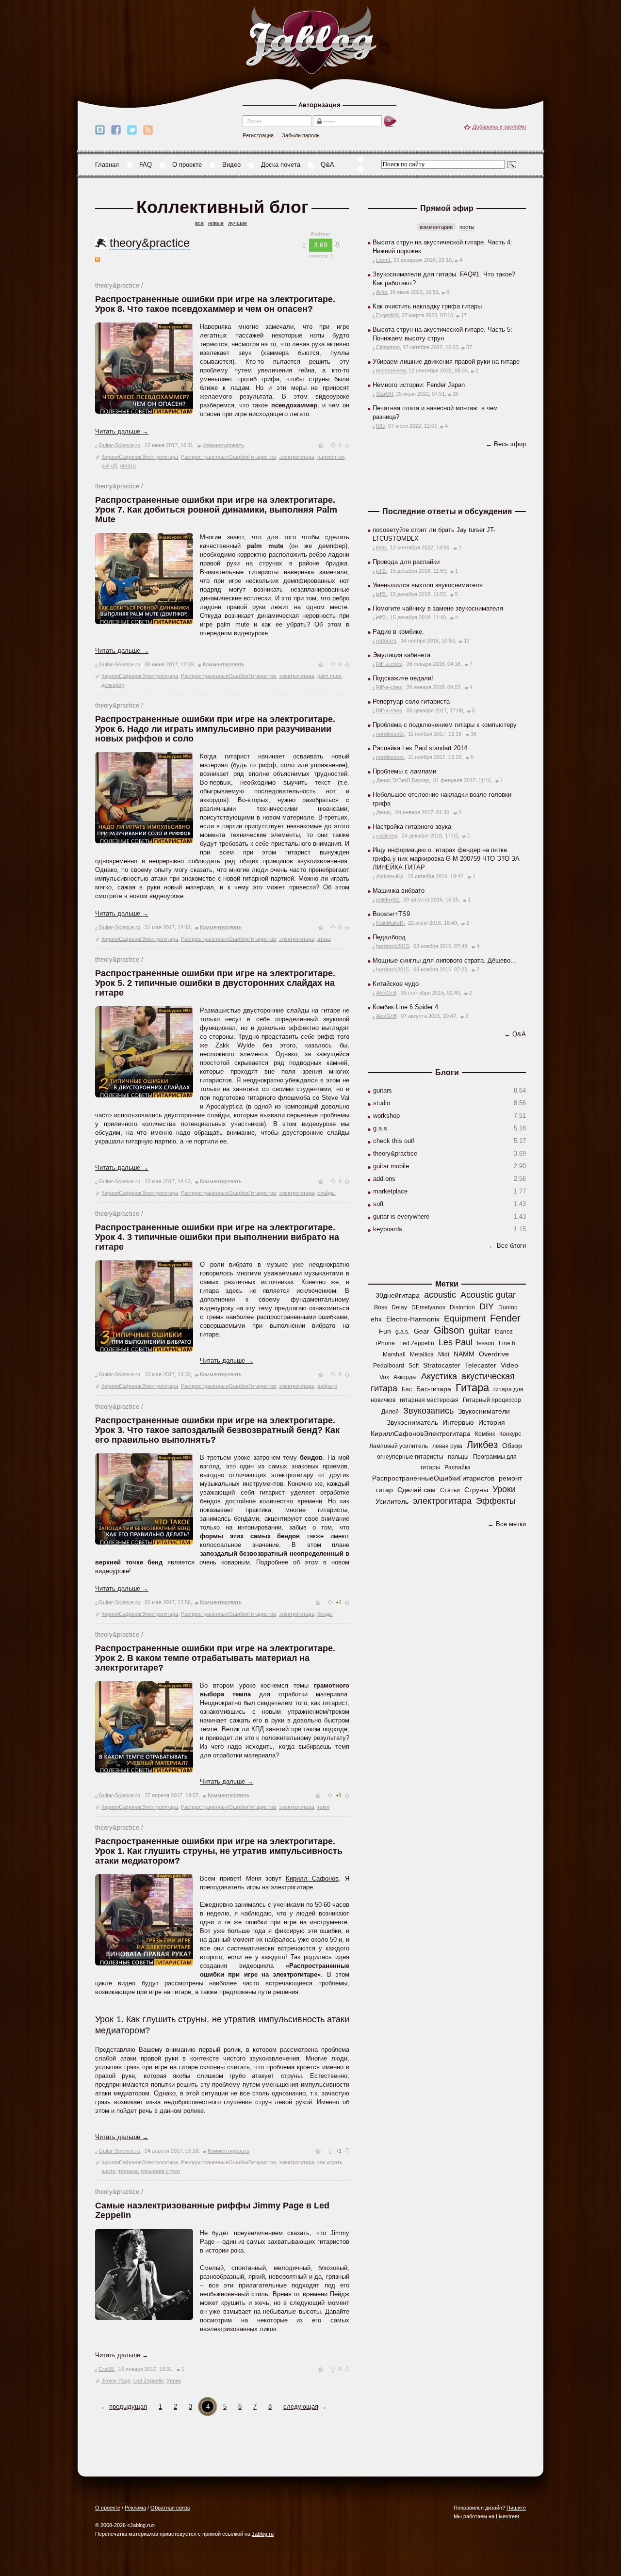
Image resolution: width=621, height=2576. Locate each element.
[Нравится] (333, 445)
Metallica (422, 1354)
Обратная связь (170, 2508)
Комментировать (223, 445)
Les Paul (456, 1342)
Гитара (472, 1388)
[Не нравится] (347, 445)
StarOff (384, 394)
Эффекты (496, 1501)
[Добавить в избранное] (321, 445)
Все (199, 223)
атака (324, 939)
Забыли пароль (301, 135)
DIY (487, 1306)
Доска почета (281, 165)
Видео (231, 165)
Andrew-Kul (390, 876)
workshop (386, 1116)
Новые (216, 223)
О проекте (187, 165)
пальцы (458, 1457)
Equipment (465, 1319)
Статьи (450, 1490)
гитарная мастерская (429, 1400)
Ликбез (482, 1445)
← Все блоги (507, 1246)
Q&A (327, 165)
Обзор (512, 1446)
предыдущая (128, 2407)
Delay (399, 1307)
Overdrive (494, 1354)
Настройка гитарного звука (412, 827)
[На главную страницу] (311, 41)
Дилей (390, 1412)
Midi (444, 1354)
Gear (422, 1331)
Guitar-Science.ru (119, 445)
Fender (505, 1318)
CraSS (106, 2369)
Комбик (485, 1434)
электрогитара (297, 457)
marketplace (390, 1191)
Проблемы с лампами (404, 771)
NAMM (464, 1354)
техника (128, 2171)
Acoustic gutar (488, 1295)
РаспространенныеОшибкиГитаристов (229, 457)
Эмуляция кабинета (401, 655)
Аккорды (405, 1377)
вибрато (327, 1386)
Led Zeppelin (148, 2381)
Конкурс (510, 1434)
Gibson (449, 1330)
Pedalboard (389, 1366)
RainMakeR (390, 923)
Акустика (439, 1376)
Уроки (174, 2381)
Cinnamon (388, 347)
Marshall (394, 1354)
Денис (384, 812)
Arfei (381, 292)
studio (382, 1103)
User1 (383, 260)
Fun (385, 1331)
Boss (381, 1307)
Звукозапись (428, 1411)
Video (509, 1365)
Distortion (462, 1307)
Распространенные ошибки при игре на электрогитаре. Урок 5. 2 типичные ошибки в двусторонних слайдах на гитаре (215, 983)
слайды (327, 1193)
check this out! (394, 1141)
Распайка (458, 1467)
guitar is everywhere (401, 1216)
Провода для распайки (406, 562)
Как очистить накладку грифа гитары (427, 306)
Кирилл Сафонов (312, 1878)
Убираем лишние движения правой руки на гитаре (446, 362)
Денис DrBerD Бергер (402, 780)
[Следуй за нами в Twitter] (132, 130)
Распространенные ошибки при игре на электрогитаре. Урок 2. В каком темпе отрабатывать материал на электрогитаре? (215, 1658)
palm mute (329, 676)
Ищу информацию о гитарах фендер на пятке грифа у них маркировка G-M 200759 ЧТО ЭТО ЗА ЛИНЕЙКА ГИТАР (446, 859)
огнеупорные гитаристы (410, 1457)
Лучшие (237, 223)
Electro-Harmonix (413, 1319)
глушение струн (160, 2171)
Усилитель (392, 1501)
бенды (325, 1614)
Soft (414, 1366)
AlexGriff (386, 993)
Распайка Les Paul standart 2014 (420, 748)
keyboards (388, 1229)
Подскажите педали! (403, 678)
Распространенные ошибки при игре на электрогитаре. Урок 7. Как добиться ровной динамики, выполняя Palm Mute (216, 510)
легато (128, 466)
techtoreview (391, 370)
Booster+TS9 (391, 914)
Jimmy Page (116, 2381)
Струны (476, 1490)
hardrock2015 (392, 946)
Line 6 (507, 1343)
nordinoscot (390, 734)
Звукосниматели (484, 1411)
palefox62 (387, 900)
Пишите (516, 2508)
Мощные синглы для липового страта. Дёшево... (444, 960)
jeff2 (381, 571)
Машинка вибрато (399, 891)
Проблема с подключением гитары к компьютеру (445, 725)
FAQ (146, 165)
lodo (381, 547)
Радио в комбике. (398, 632)
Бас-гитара (434, 1389)
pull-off (109, 466)
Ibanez (504, 1332)
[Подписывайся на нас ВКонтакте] (100, 130)
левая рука (447, 1446)
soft (378, 1204)
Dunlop (508, 1307)
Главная (107, 165)
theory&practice (150, 243)
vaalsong (387, 836)
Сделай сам (417, 1490)
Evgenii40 (387, 315)
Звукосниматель (412, 1422)
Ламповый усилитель (399, 1446)
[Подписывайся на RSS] (148, 130)
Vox (384, 1377)
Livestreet (507, 2516)
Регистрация (258, 135)
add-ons (384, 1179)
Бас (407, 1389)
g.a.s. (381, 1128)
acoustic (440, 1295)
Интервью (458, 1422)
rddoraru (386, 641)
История (492, 1422)
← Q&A (515, 1034)
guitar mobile (391, 1166)
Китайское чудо (396, 984)
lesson (486, 1343)
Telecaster (481, 1365)
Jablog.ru (263, 2534)
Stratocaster (442, 1365)
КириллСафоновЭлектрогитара (140, 457)
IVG (381, 426)
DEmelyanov (428, 1307)
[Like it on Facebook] (116, 130)
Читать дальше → (122, 431)
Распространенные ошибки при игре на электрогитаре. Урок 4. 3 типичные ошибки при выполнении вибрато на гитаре (217, 1237)
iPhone (385, 1343)
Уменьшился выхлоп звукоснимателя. (429, 585)
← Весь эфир (506, 444)
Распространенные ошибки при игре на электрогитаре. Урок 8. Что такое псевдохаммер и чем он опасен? (215, 304)
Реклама (135, 2508)
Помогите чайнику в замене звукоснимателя (438, 608)
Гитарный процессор (492, 1400)
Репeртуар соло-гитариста (411, 701)
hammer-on (331, 457)
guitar (480, 1331)
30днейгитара (398, 1295)
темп (323, 1807)
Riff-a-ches (389, 664)
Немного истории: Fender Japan (419, 385)
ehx (376, 1319)
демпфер (113, 685)
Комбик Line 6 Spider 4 (405, 1007)
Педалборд (389, 937)
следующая (301, 2407)
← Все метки (507, 1524)
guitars (383, 1090)
